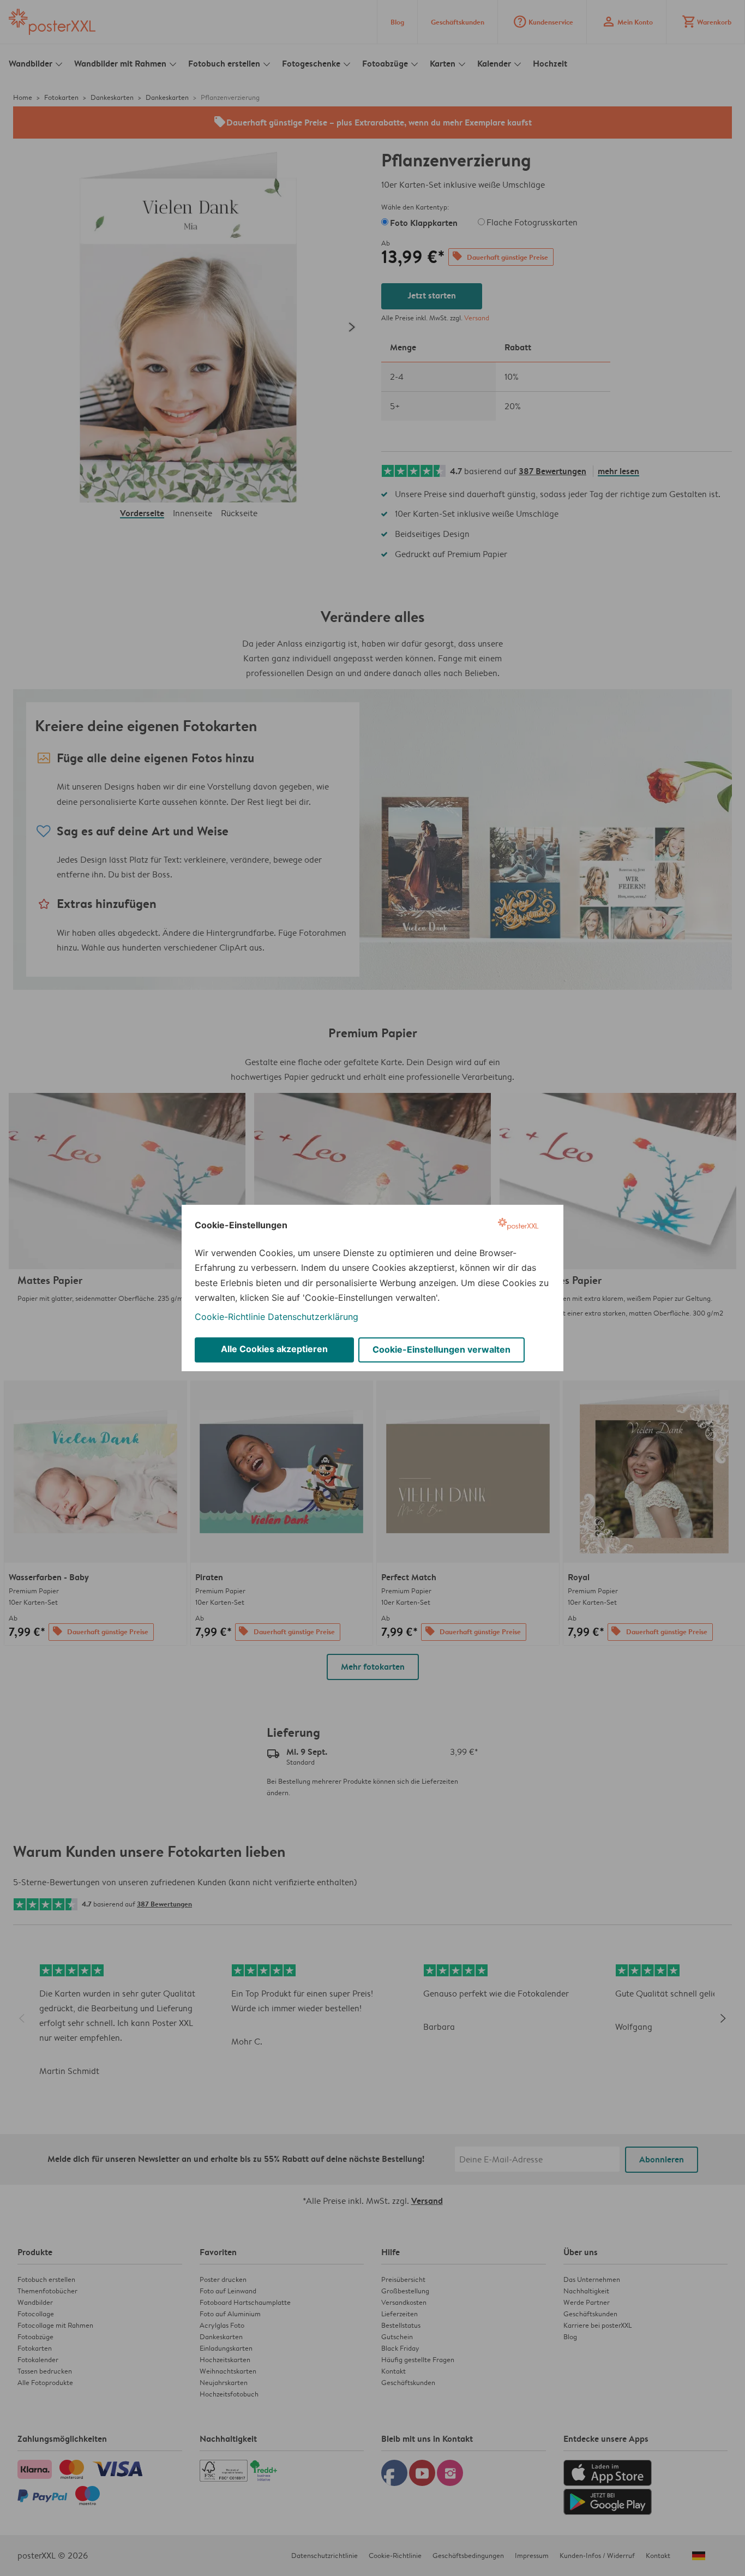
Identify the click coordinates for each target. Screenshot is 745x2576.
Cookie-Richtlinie (230, 1317)
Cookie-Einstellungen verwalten (441, 1349)
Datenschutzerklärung (313, 1317)
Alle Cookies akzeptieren (274, 1349)
